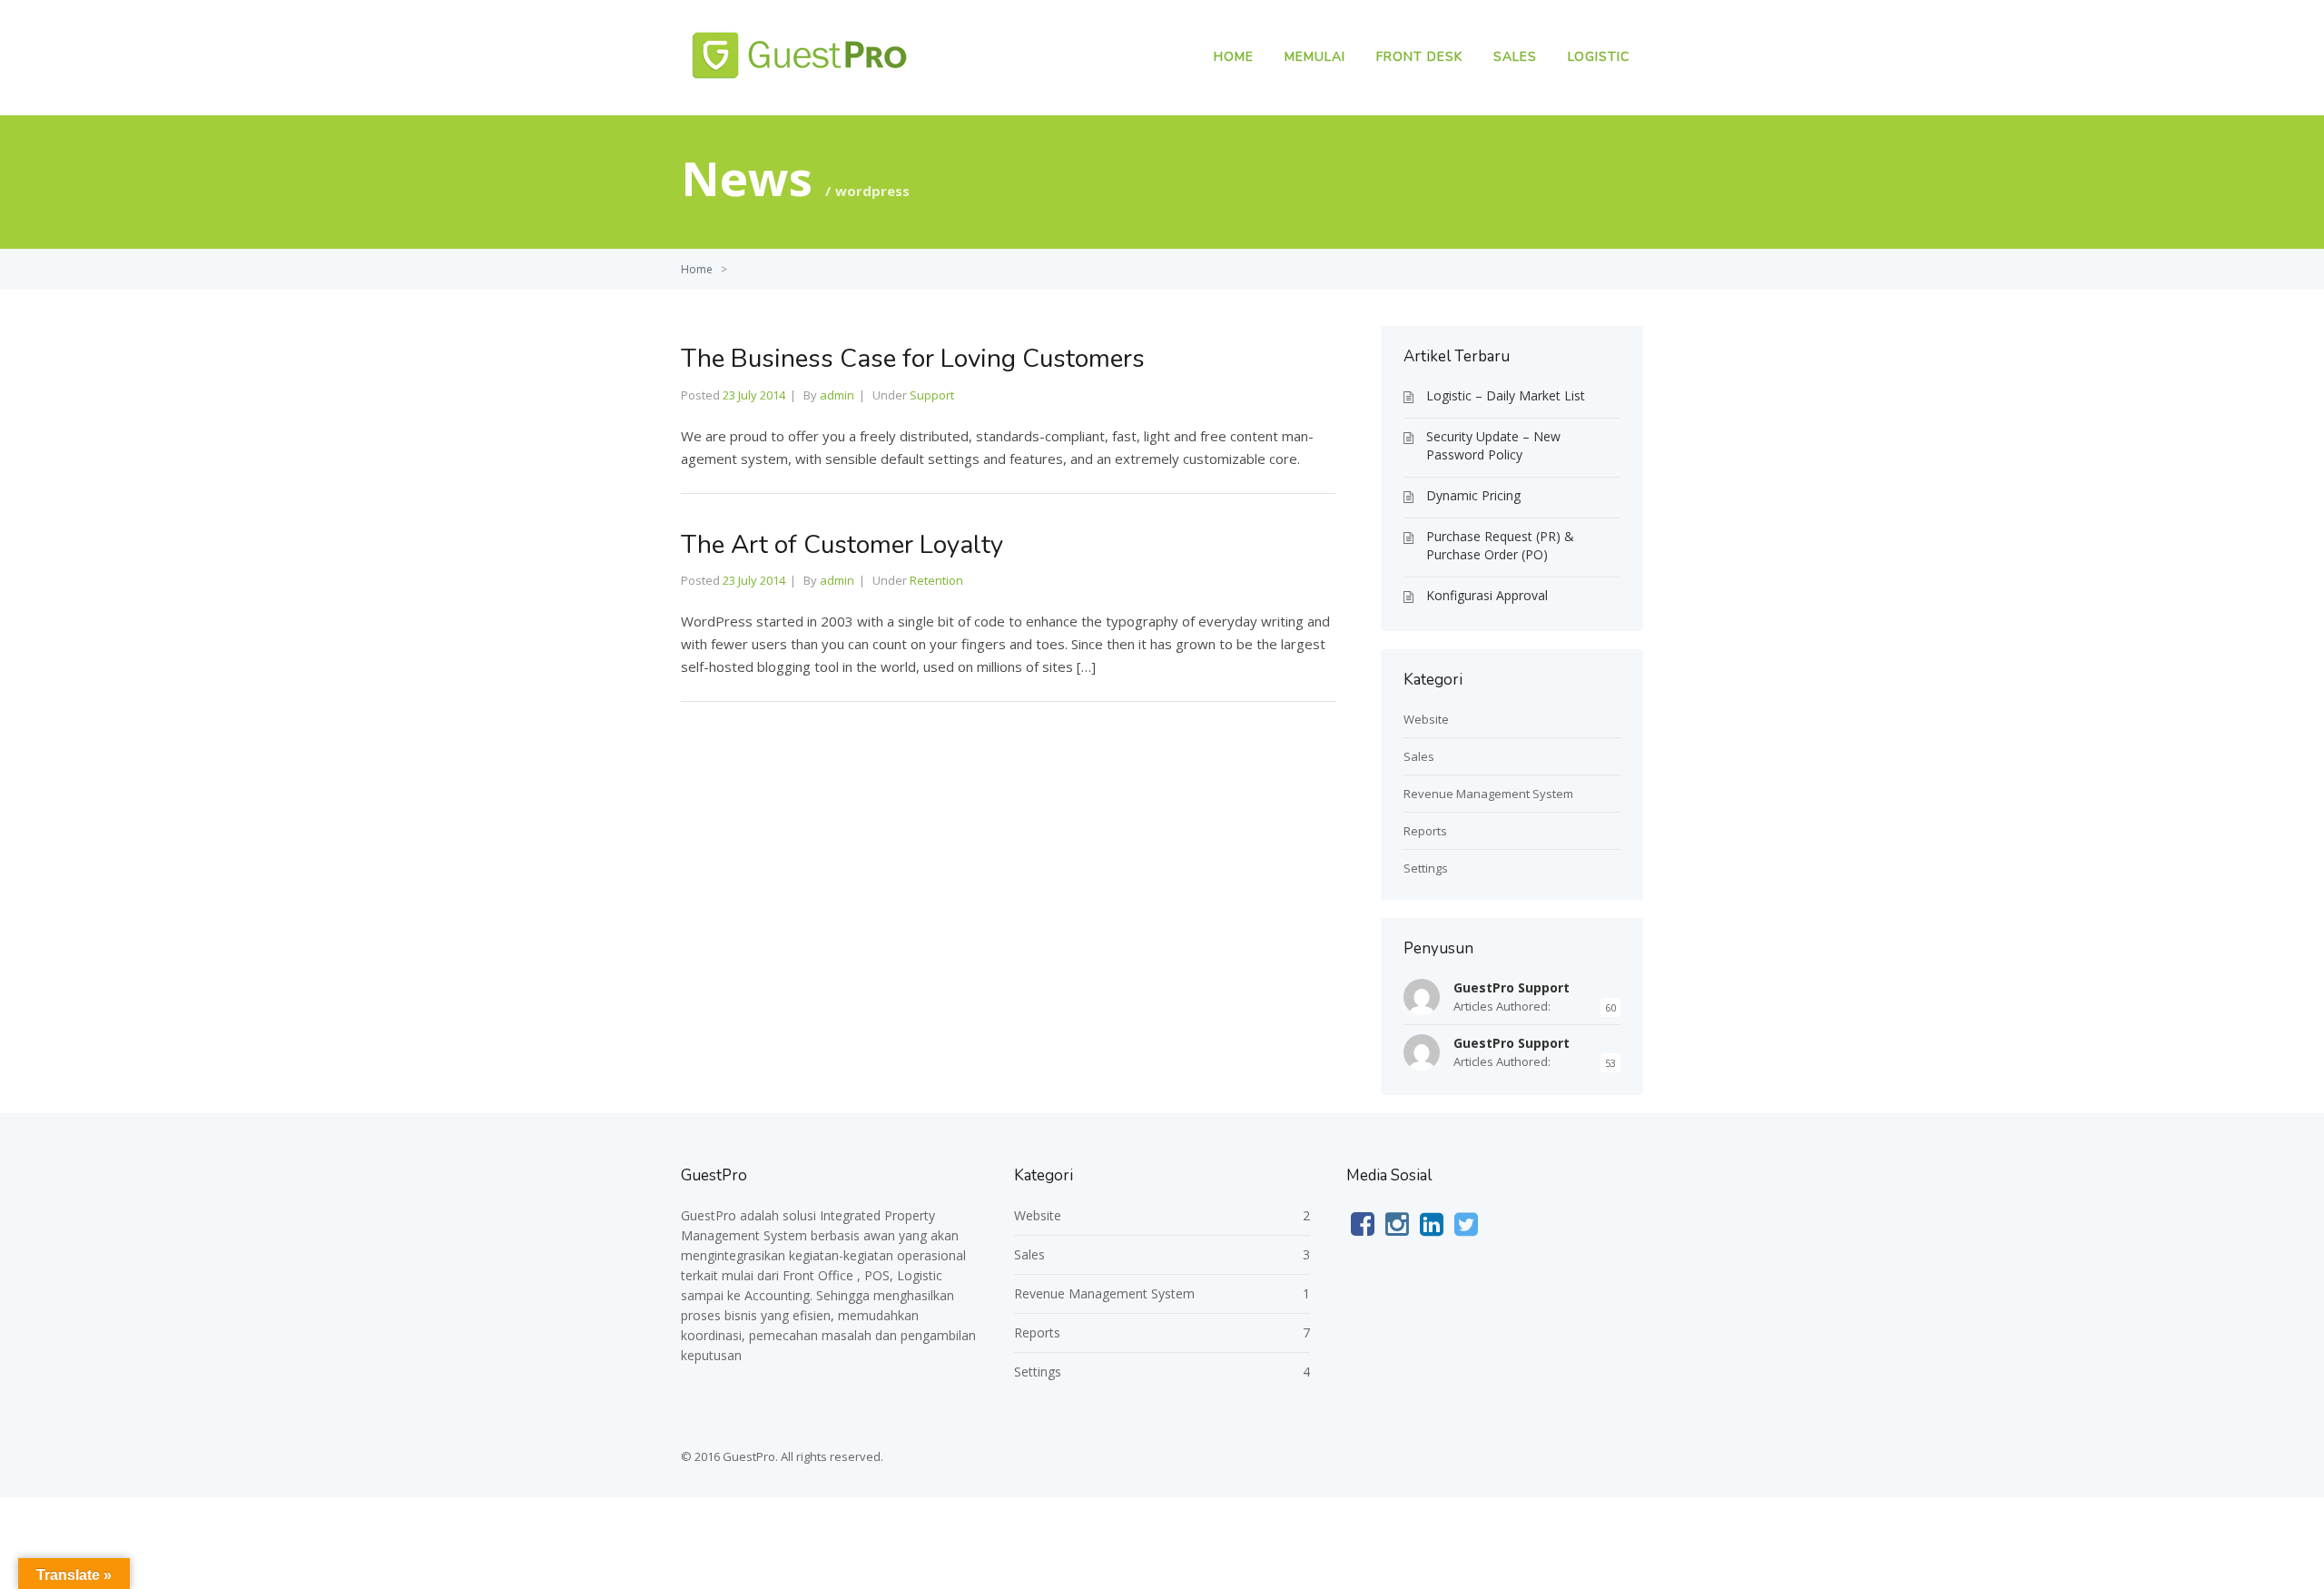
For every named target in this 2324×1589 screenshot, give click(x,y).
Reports (1425, 831)
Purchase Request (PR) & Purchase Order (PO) (1500, 545)
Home (1234, 57)
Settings (1426, 868)
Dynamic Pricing (1473, 495)
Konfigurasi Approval (1487, 595)
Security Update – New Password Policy (1493, 445)
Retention (936, 580)
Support (932, 395)
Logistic (1599, 57)
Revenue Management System (1488, 794)
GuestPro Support (1512, 987)
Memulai (1315, 57)
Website (1426, 719)
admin (837, 395)
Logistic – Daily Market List (1506, 395)
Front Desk (1419, 57)
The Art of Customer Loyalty (842, 545)
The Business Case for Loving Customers (913, 359)
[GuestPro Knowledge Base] (804, 81)
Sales (1515, 57)
